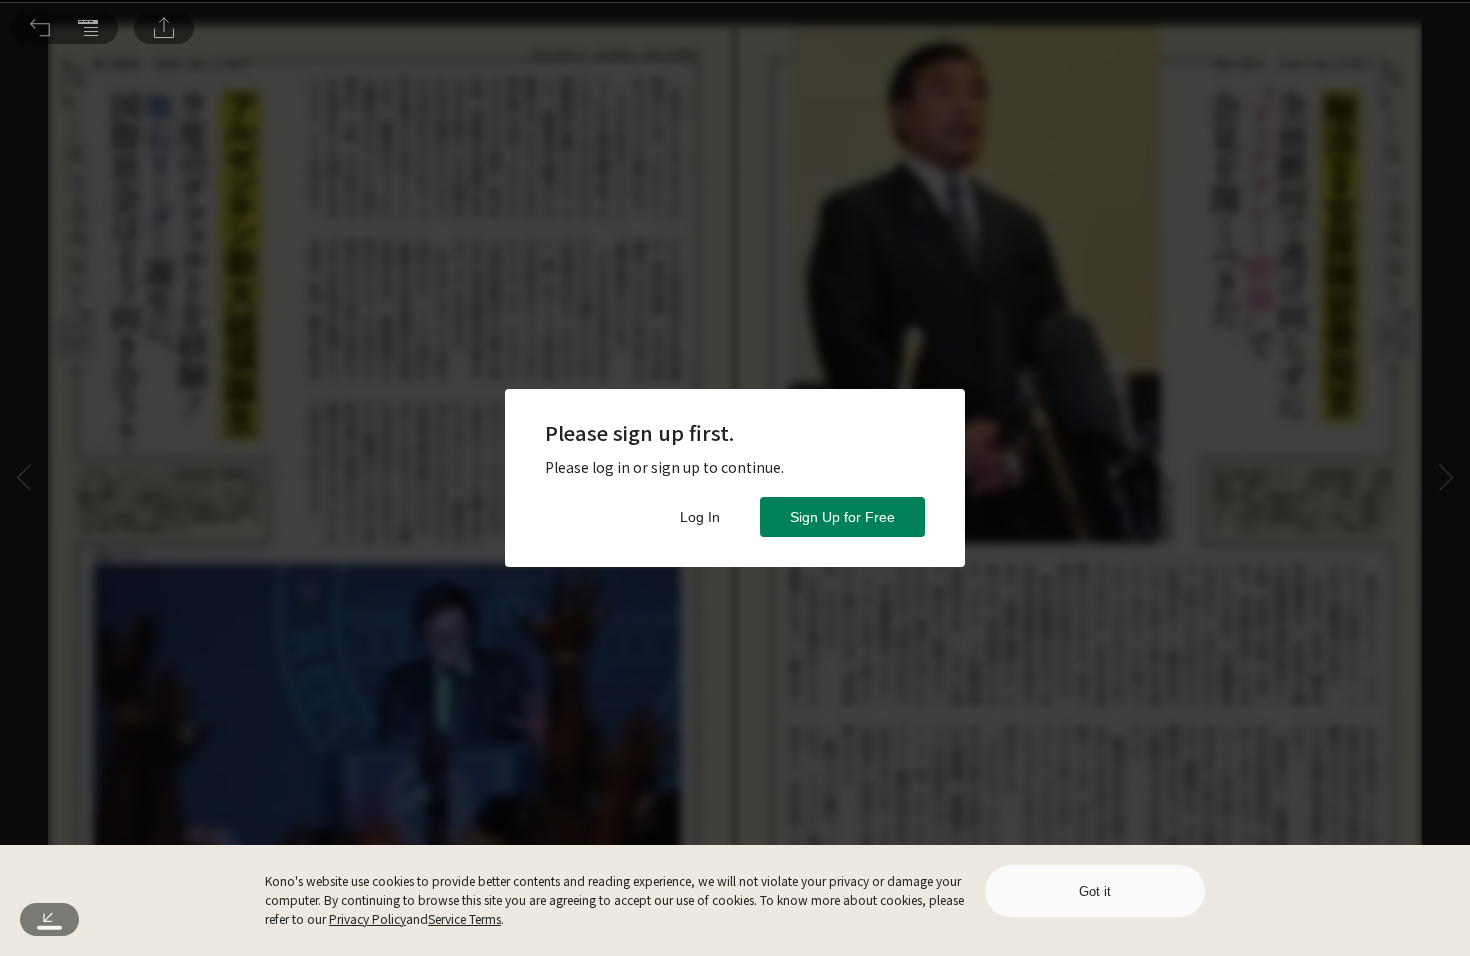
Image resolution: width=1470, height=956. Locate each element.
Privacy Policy (367, 918)
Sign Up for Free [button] (842, 517)
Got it (1095, 891)
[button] (40, 28)
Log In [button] (700, 517)
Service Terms (464, 918)
